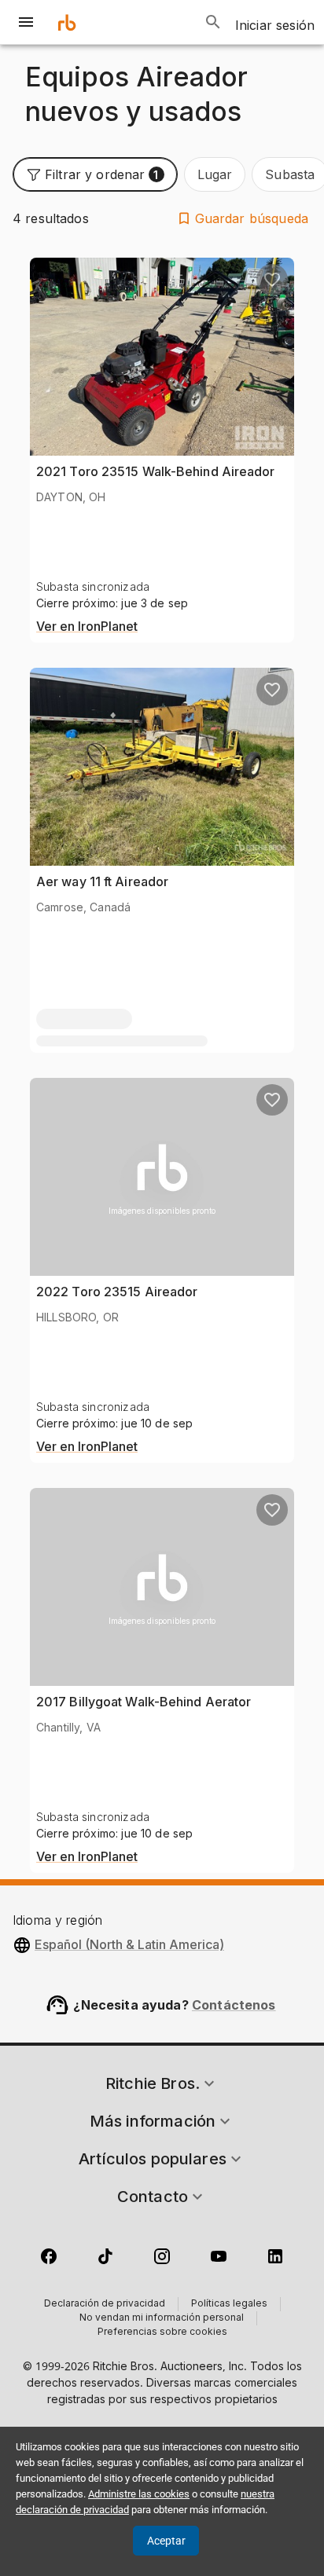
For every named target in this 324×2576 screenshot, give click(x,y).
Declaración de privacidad (105, 2304)
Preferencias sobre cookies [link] (162, 2332)
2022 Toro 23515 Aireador (117, 1292)
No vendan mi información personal (162, 2318)
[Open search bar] (213, 22)
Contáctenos (234, 2005)
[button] (95, 174)
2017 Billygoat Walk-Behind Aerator (144, 1702)
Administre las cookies (139, 2494)
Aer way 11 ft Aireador (102, 881)
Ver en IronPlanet (87, 627)
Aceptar (166, 2541)
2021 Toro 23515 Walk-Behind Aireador (156, 471)
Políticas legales (229, 2304)
